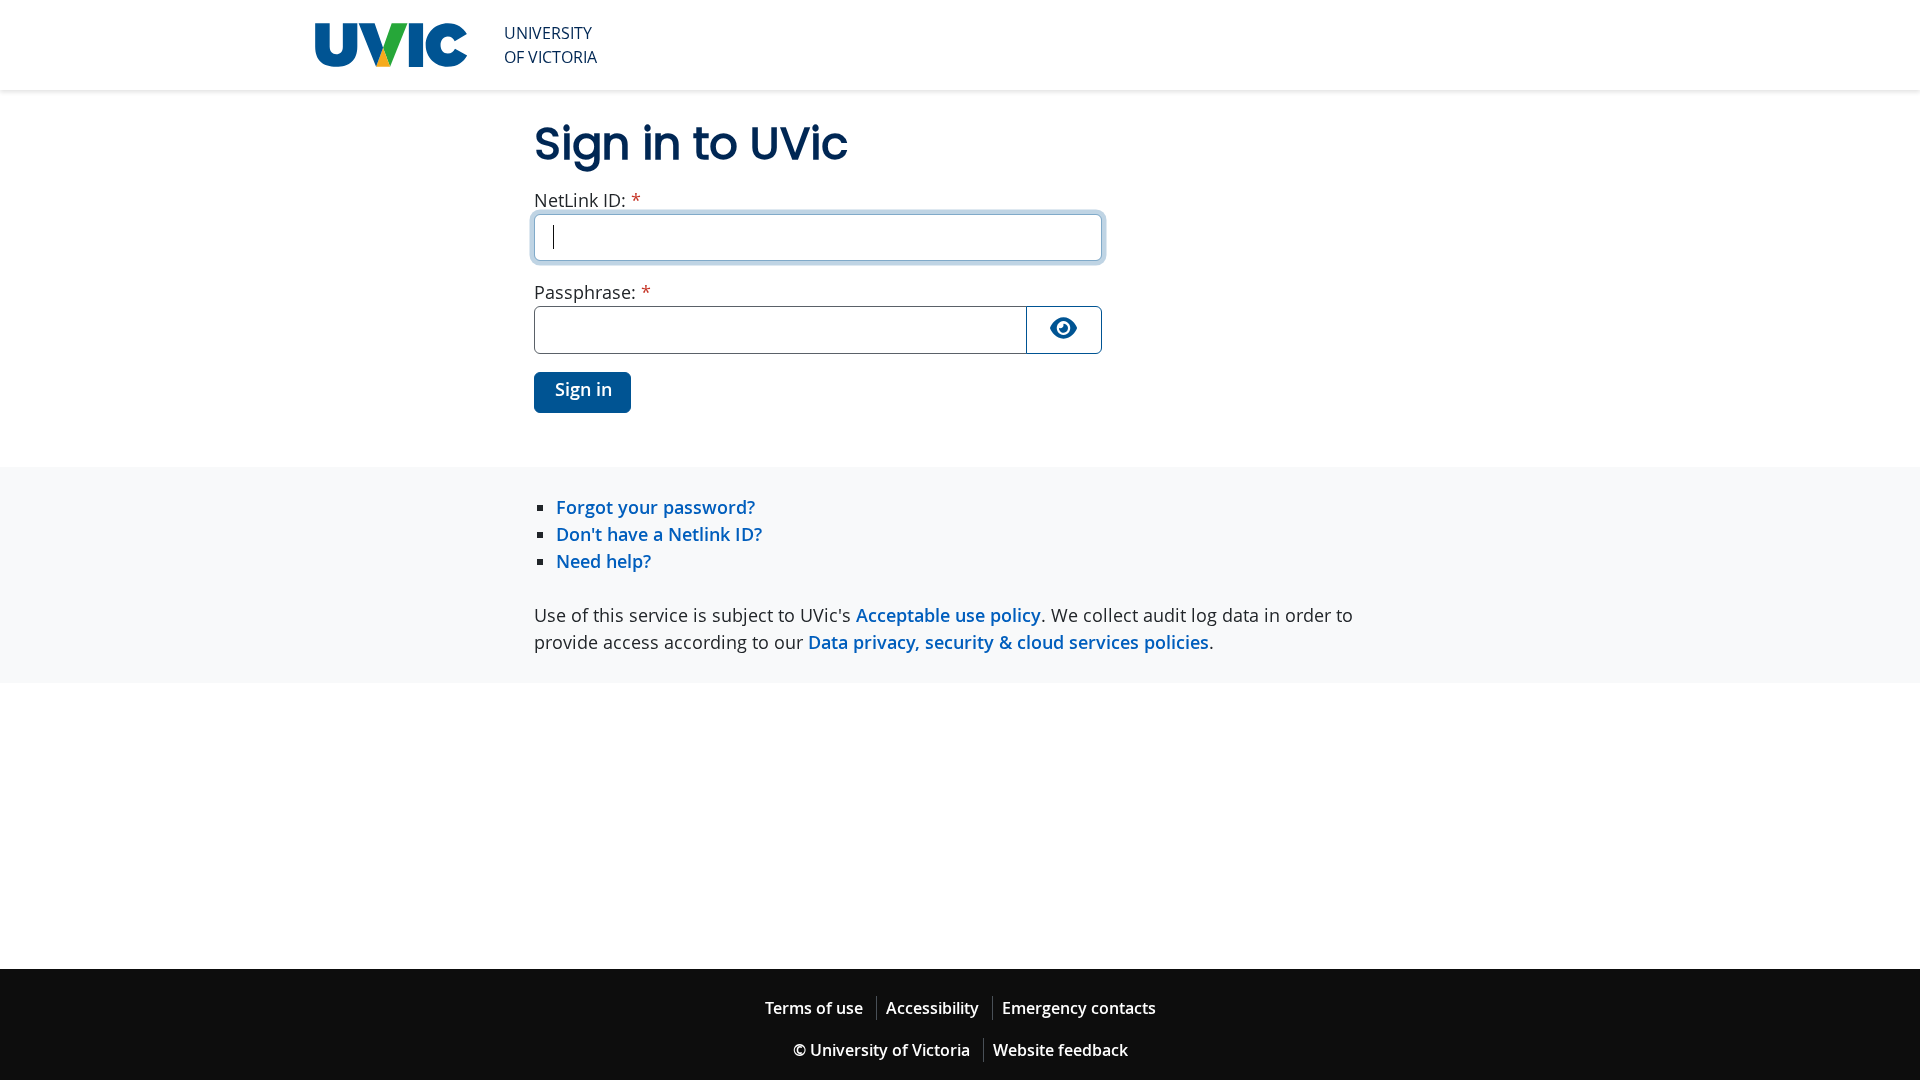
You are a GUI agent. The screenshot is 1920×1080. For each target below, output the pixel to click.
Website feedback (1060, 1050)
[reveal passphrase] (1064, 330)
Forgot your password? (655, 507)
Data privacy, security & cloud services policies (1008, 642)
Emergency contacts (1079, 1008)
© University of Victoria (881, 1050)
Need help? (603, 561)
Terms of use (814, 1008)
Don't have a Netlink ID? (659, 534)
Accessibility (932, 1008)
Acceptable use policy (948, 615)
